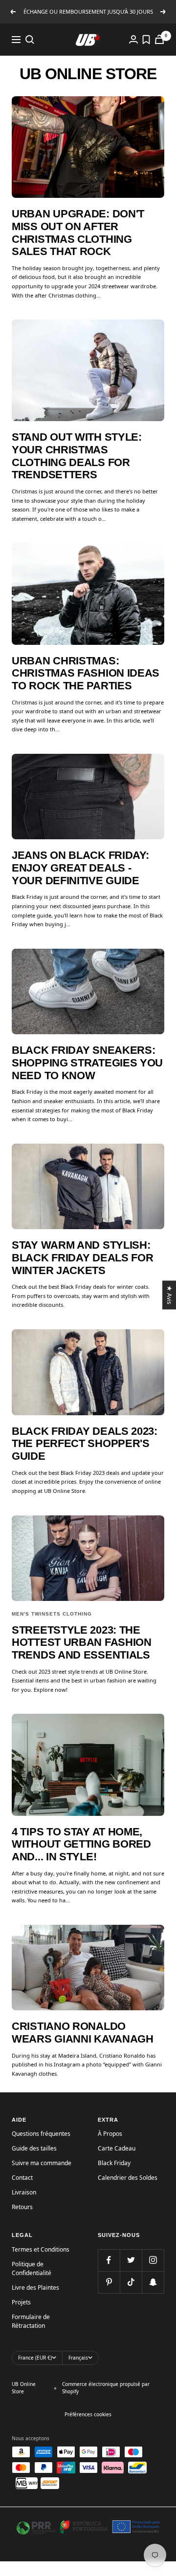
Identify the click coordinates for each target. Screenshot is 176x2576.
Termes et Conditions (41, 2249)
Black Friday (114, 2163)
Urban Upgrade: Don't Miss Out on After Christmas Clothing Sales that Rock (78, 233)
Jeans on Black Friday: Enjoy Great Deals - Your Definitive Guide (80, 868)
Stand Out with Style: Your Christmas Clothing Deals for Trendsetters (77, 456)
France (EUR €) (35, 2358)
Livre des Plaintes (35, 2288)
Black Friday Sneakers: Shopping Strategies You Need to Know (87, 1063)
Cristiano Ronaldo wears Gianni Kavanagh (83, 2033)
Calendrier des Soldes (128, 2178)
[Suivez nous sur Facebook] (109, 2260)
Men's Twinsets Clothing (52, 1614)
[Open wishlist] (146, 40)
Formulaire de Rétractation (31, 2321)
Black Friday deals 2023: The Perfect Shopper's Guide (85, 1444)
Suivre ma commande (42, 2163)
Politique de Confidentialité (32, 2268)
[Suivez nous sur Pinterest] (109, 2282)
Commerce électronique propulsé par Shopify (106, 2388)
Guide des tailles (34, 2148)
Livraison (24, 2192)
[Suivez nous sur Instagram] (153, 2260)
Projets (21, 2302)
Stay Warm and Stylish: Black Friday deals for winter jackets (82, 1257)
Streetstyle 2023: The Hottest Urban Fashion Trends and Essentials (82, 1642)
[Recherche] (30, 40)
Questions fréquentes (41, 2134)
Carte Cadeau (117, 2148)
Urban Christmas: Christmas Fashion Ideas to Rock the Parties (86, 673)
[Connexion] (133, 39)
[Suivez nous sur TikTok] (131, 2282)
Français (78, 2358)
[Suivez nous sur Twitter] (131, 2260)
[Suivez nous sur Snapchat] (153, 2282)
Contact (22, 2178)
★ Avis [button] (170, 1295)
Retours (22, 2207)
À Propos (110, 2134)
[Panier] (159, 39)
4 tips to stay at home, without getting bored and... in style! (81, 1844)
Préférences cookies (88, 2414)
